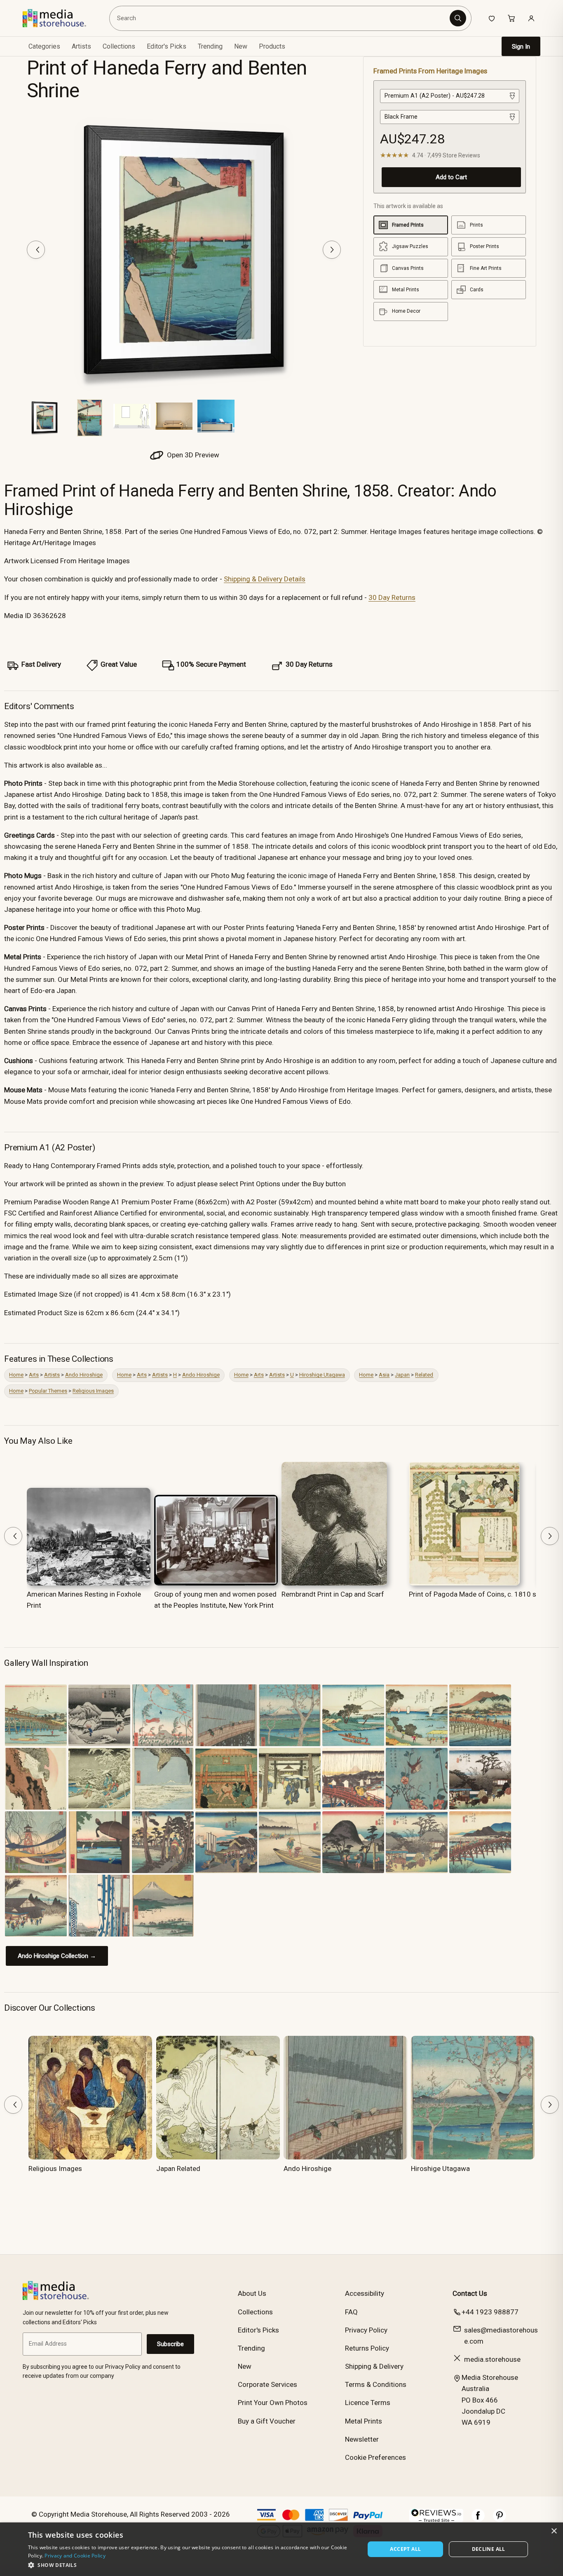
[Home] (60, 18)
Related (424, 1375)
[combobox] (281, 18)
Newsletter (362, 2439)
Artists (52, 1375)
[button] (191, 2565)
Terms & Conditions (376, 2384)
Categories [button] (44, 46)
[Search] (458, 18)
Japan (402, 1375)
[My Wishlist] (492, 18)
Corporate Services (267, 2384)
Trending (210, 46)
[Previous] (36, 250)
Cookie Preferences (375, 2457)
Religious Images (93, 1391)
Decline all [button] (489, 2549)
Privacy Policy (366, 2330)
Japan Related (178, 2169)
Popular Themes (48, 1391)
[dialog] (281, 2549)
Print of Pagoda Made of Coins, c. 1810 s (473, 1594)
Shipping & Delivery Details (265, 579)
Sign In (521, 47)
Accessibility (365, 2293)
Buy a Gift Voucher (267, 2421)
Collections (119, 46)
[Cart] (511, 18)
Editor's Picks (167, 46)
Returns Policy (367, 2348)
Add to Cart (451, 177)
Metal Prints (364, 2421)
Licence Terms (368, 2403)
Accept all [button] (405, 2549)
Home (16, 1375)
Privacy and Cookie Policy (75, 2556)
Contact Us (470, 2293)
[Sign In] (531, 18)
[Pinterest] (500, 2520)
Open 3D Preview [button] (192, 455)
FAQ (351, 2312)
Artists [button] (81, 46)
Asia (384, 1375)
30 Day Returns (392, 597)
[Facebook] (478, 2520)
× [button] (554, 2531)
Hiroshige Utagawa (322, 1375)
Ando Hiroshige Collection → (57, 1956)
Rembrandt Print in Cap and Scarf (333, 1594)
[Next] (332, 250)
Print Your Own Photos (273, 2403)
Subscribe (170, 2344)
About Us (252, 2293)
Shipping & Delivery (374, 2366)
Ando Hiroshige (84, 1375)
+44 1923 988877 (490, 2312)
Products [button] (272, 46)
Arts (34, 1375)
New (241, 46)
